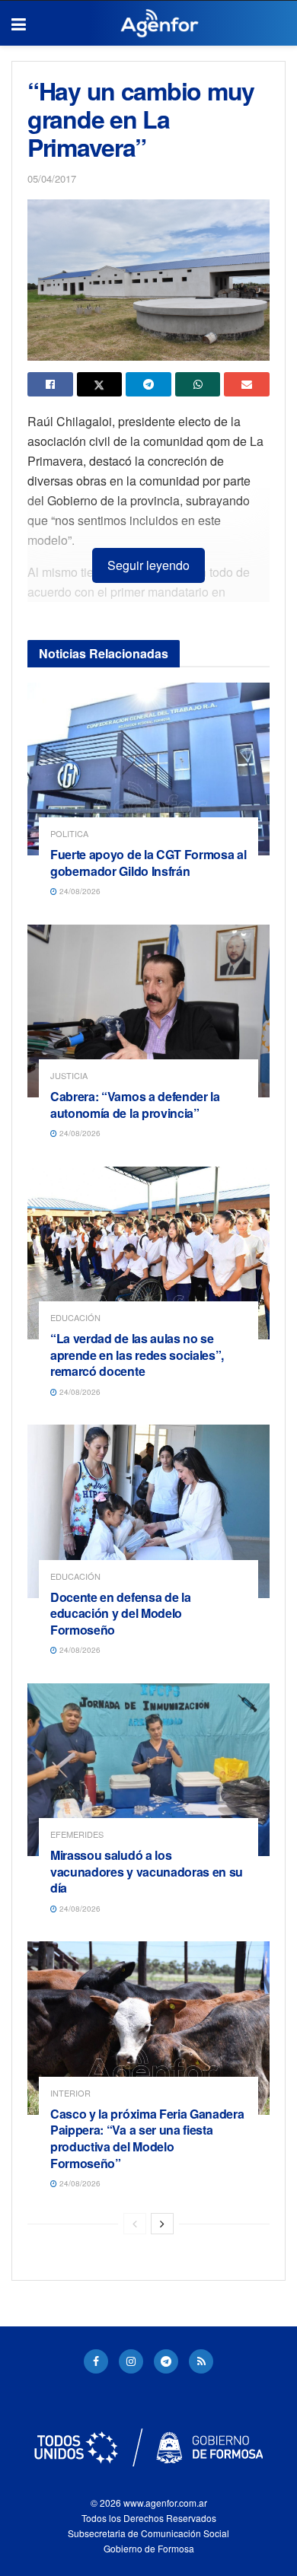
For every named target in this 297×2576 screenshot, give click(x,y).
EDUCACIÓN (75, 1318)
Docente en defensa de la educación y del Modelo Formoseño (120, 1613)
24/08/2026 (79, 891)
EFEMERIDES (77, 1834)
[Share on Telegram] (148, 384)
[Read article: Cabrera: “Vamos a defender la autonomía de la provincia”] (148, 1011)
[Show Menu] (19, 24)
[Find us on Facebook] (96, 2361)
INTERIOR (70, 2093)
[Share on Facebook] (50, 384)
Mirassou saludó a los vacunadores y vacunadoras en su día (147, 1871)
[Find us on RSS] (201, 2361)
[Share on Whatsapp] (198, 384)
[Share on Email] (247, 384)
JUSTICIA (69, 1076)
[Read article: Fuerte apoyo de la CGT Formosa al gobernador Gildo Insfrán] (148, 769)
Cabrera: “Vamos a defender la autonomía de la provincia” (135, 1105)
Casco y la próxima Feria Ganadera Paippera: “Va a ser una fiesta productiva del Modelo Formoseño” (147, 2138)
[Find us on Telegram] (166, 2361)
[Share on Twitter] (100, 384)
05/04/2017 (52, 178)
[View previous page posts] (135, 2224)
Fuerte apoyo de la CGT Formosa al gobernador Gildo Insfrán (148, 863)
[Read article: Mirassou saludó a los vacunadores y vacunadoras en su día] (148, 1770)
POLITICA (69, 834)
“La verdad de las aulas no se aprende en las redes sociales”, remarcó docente (137, 1355)
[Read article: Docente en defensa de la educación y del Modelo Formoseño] (148, 1511)
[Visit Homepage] (160, 24)
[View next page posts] (162, 2224)
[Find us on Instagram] (131, 2361)
